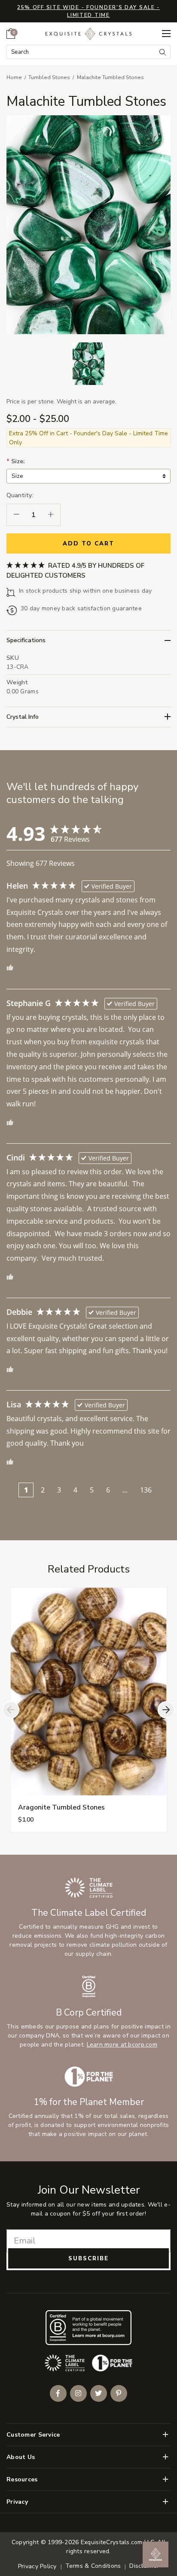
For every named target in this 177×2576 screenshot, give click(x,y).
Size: (16, 461)
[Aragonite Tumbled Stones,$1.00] (89, 1692)
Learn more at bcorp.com (122, 2045)
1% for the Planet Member (89, 2102)
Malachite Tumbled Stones (110, 77)
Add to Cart (88, 544)
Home (14, 77)
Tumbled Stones (49, 77)
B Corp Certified (89, 2013)
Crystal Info (23, 717)
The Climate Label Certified (89, 1913)
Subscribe (88, 2259)
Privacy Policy (37, 2566)
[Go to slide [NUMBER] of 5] (11, 1710)
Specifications (26, 640)
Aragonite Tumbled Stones (61, 1807)
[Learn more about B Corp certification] (88, 2328)
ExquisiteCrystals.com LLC (117, 2542)
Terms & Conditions (93, 2566)
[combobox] (81, 52)
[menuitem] (11, 34)
